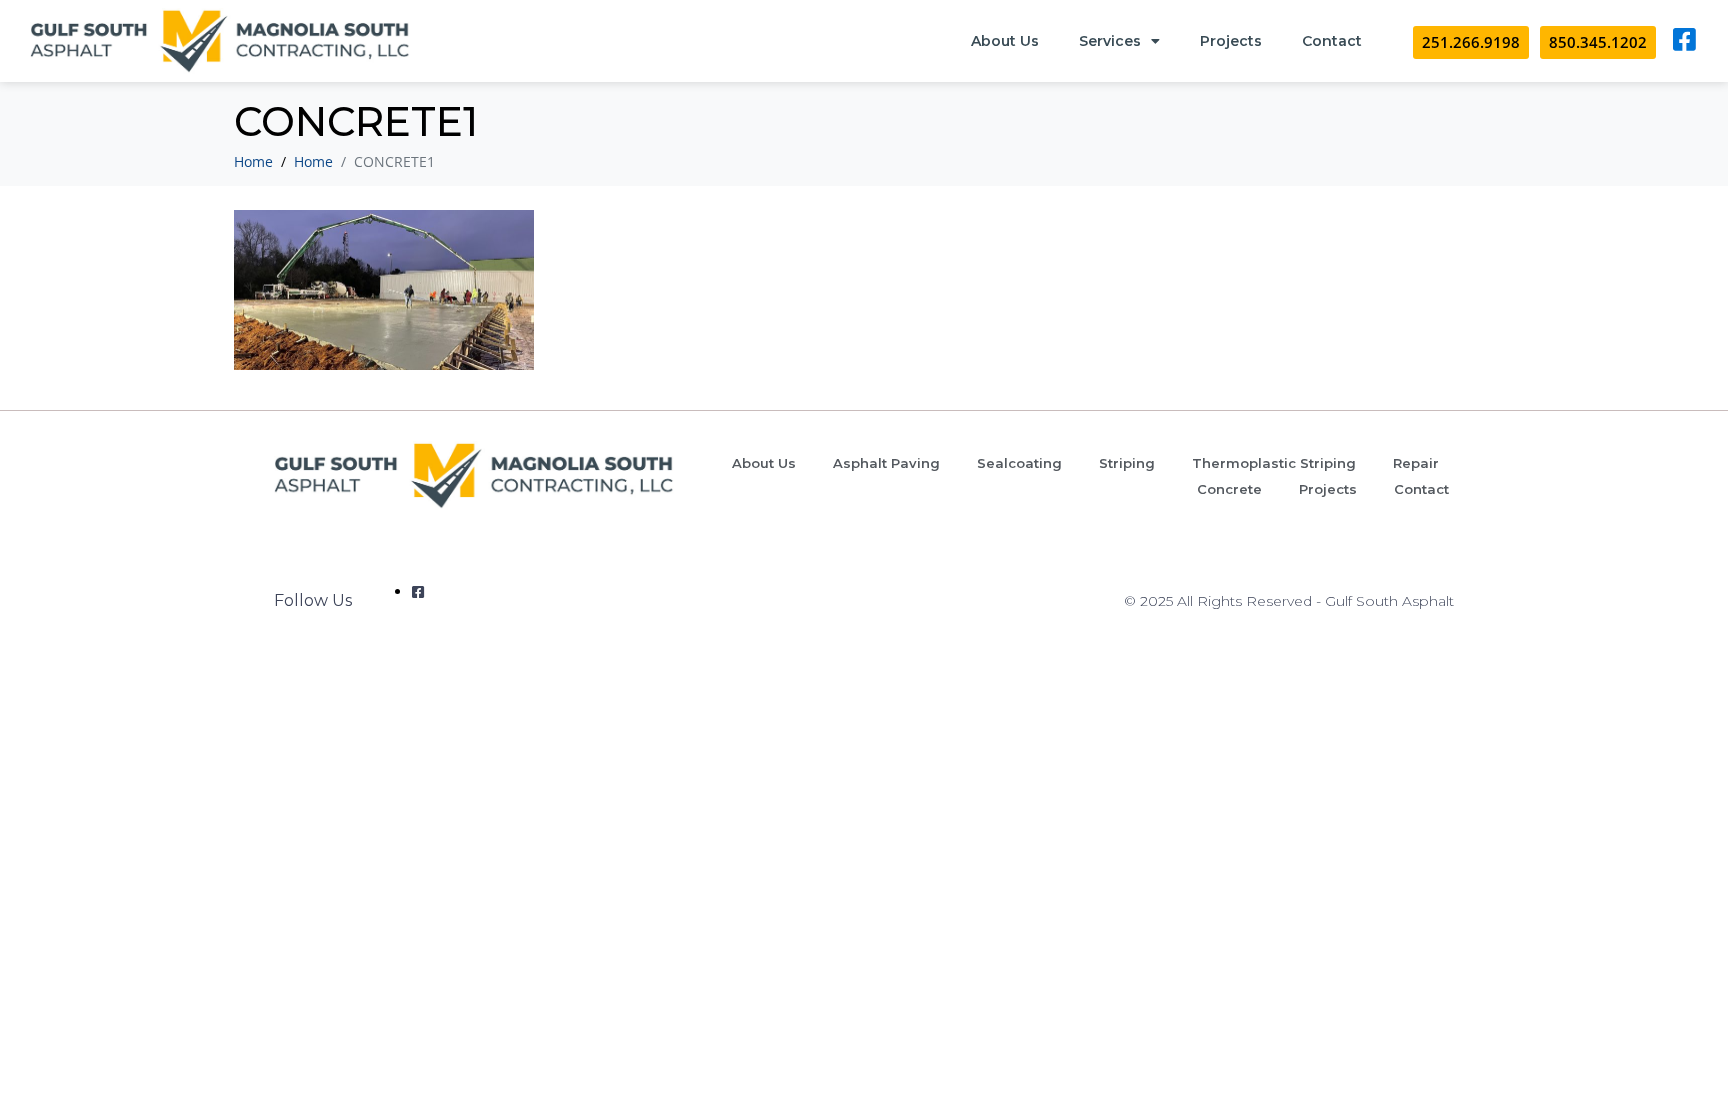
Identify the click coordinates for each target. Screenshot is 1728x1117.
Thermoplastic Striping (1274, 463)
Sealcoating (1019, 463)
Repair (1416, 463)
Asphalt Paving (886, 463)
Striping (1127, 463)
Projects (1231, 41)
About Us (1005, 41)
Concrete (1229, 489)
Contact (1332, 41)
